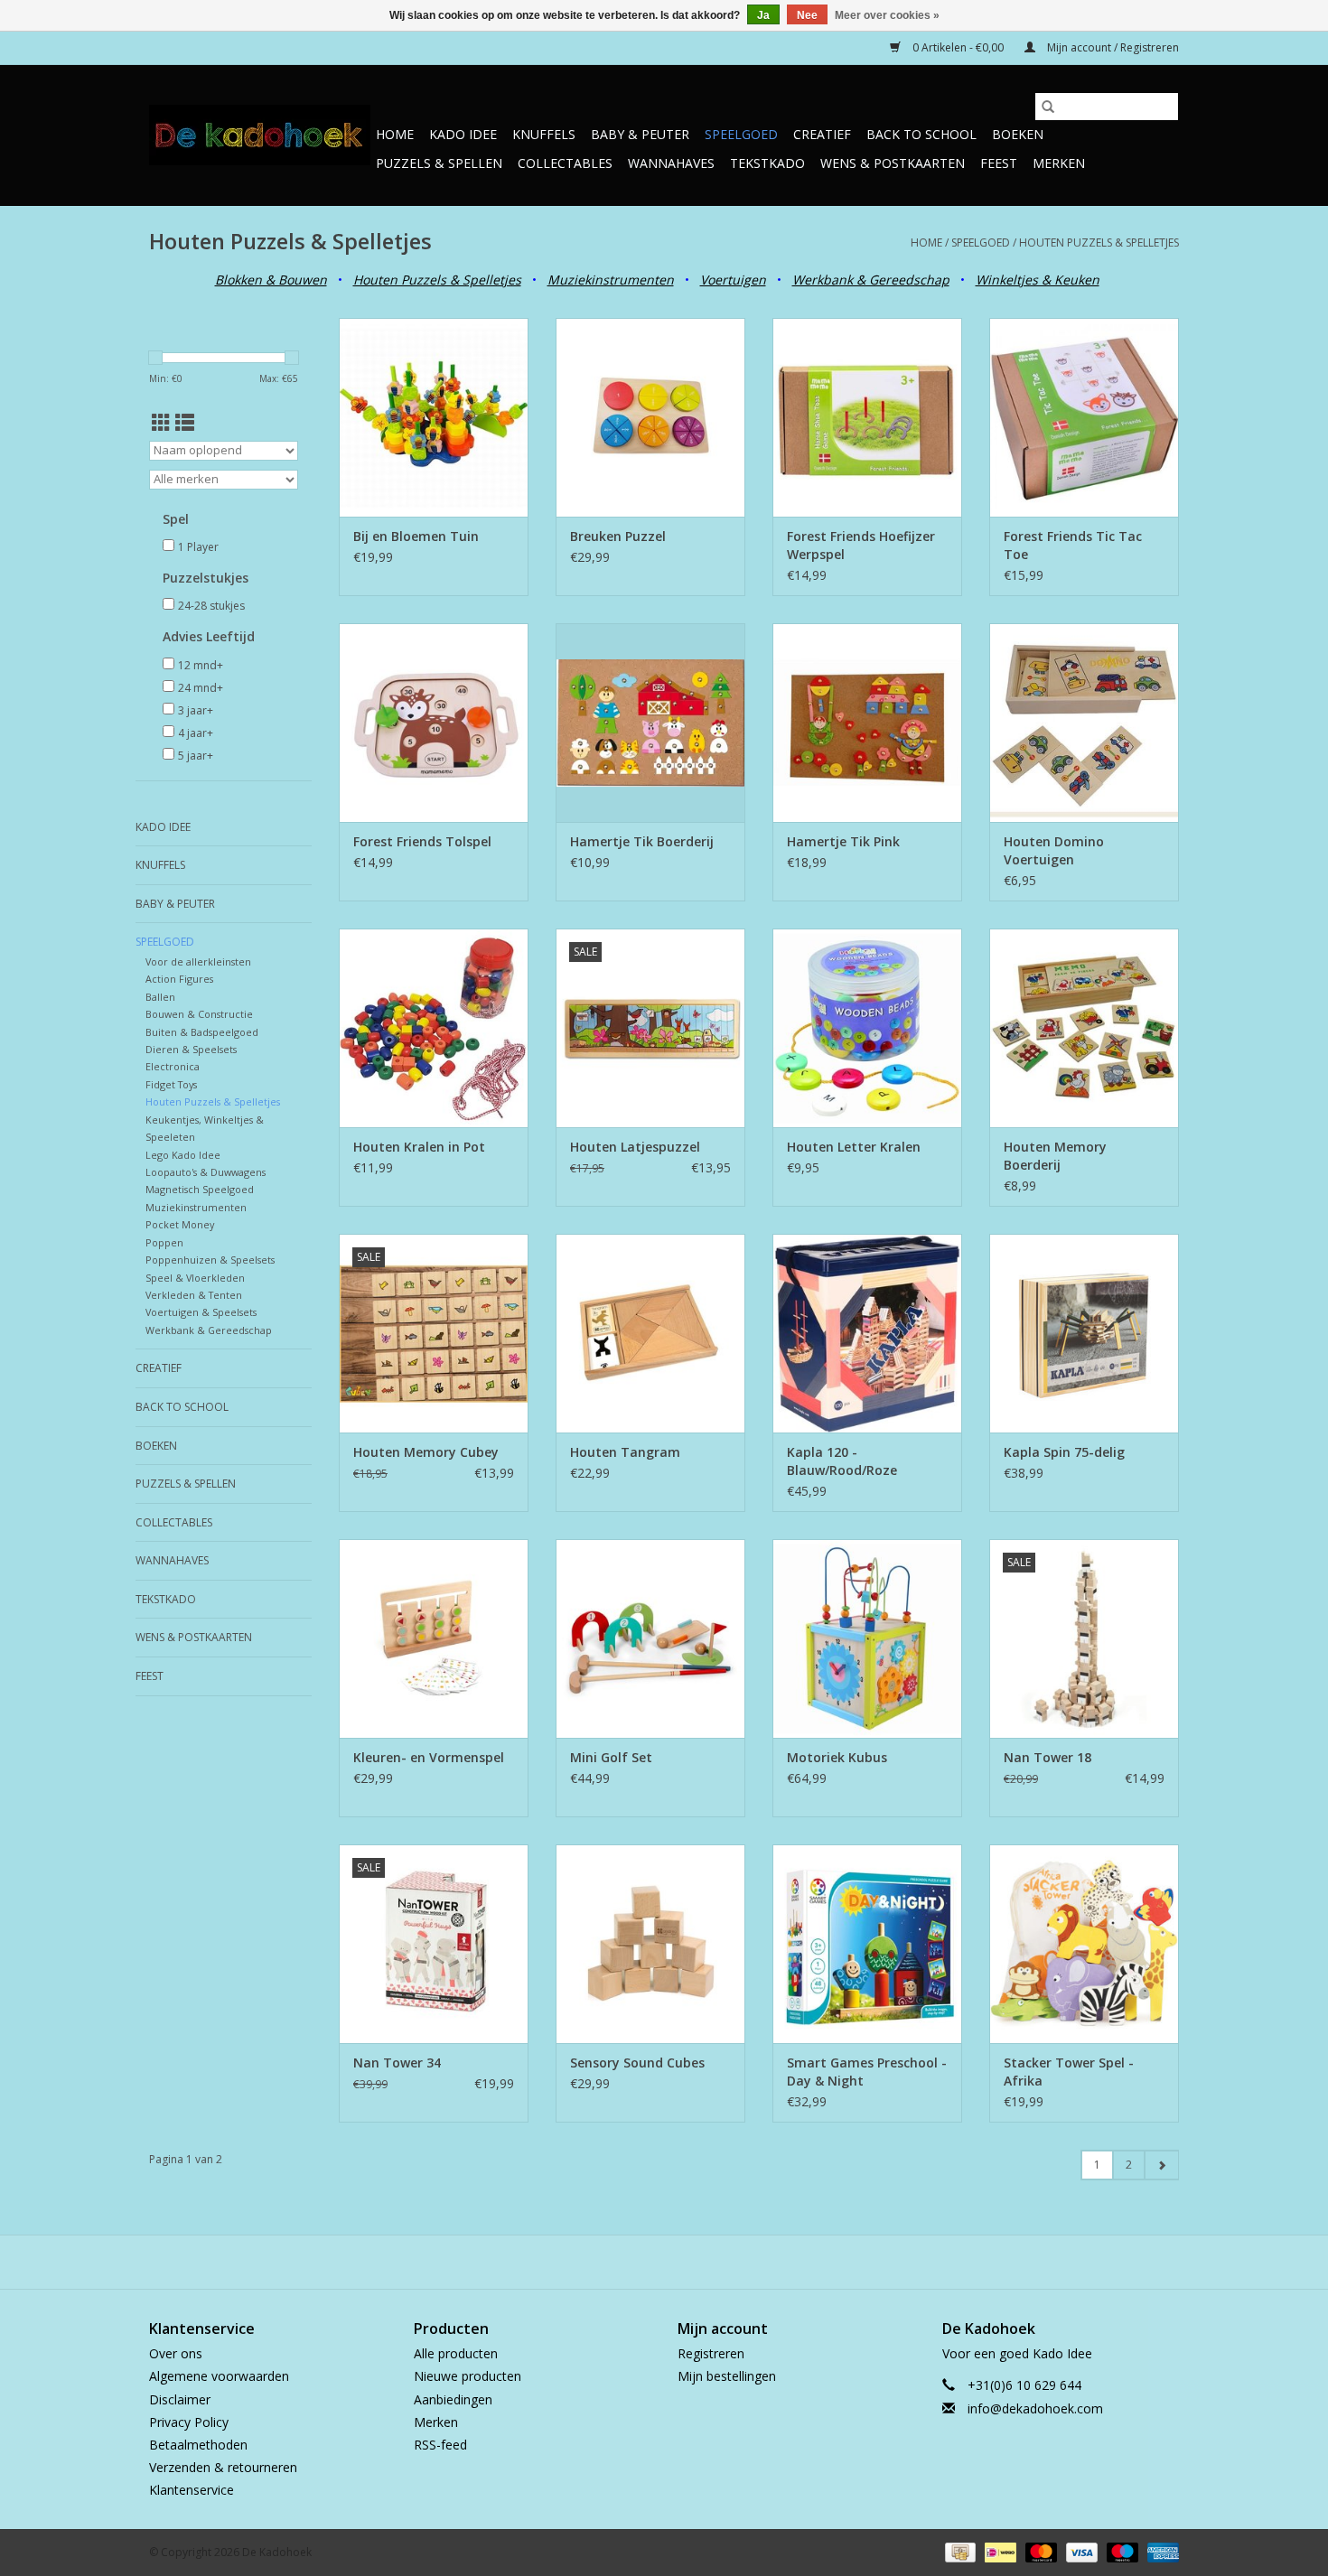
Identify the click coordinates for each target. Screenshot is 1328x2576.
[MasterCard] (1039, 2551)
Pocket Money (180, 1224)
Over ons (176, 2353)
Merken (1059, 163)
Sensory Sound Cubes (637, 2063)
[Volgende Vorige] (1161, 2165)
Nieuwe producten (468, 2376)
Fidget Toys (171, 1084)
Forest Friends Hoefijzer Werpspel (861, 545)
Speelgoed (741, 134)
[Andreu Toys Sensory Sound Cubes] (650, 1944)
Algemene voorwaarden (219, 2376)
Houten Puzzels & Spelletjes (1099, 243)
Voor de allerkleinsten (198, 961)
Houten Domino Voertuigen (1054, 850)
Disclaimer (180, 2399)
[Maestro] (1121, 2551)
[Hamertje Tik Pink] (867, 723)
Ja (763, 15)
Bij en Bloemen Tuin (416, 536)
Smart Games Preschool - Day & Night (867, 2072)
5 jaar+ (196, 756)
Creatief (822, 134)
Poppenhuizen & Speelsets (210, 1260)
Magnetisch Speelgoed (200, 1189)
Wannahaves (671, 163)
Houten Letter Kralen (854, 1147)
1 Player (198, 547)
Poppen (164, 1242)
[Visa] (1080, 2551)
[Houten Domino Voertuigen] (1084, 723)
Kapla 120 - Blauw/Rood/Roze (842, 1461)
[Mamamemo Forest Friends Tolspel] (434, 723)
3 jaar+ (196, 710)
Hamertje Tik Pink (843, 841)
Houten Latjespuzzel (635, 1147)
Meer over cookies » (887, 15)
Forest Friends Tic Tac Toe (1073, 545)
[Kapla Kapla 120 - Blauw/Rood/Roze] (867, 1333)
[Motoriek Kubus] (867, 1638)
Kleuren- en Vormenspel (429, 1757)
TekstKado (767, 163)
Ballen (160, 997)
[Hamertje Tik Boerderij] (650, 723)
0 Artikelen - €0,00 (958, 47)
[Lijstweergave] (185, 423)
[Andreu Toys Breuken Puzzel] (650, 417)
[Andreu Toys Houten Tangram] (650, 1333)
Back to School (921, 134)
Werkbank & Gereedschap (209, 1330)
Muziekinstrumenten (196, 1207)
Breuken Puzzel (618, 536)
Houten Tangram (625, 1452)
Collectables (565, 163)
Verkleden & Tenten (194, 1295)
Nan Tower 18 (1047, 1757)
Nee (807, 15)
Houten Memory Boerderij (1055, 1156)
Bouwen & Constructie (199, 1014)
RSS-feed (440, 2445)
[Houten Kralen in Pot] (434, 1028)
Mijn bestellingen (727, 2376)
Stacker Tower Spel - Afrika (1069, 2072)
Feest (999, 163)
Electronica (173, 1066)
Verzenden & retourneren (223, 2467)
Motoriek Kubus (837, 1757)
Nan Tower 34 (397, 2063)
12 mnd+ (201, 665)
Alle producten (456, 2353)
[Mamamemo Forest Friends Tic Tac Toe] (1084, 417)
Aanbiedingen (453, 2399)
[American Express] (1160, 2551)
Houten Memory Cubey (426, 1452)
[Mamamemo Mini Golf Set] (650, 1638)
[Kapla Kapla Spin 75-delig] (1084, 1333)
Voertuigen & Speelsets (201, 1312)
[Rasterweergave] (161, 423)
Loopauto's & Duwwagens (206, 1172)
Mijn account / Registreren (1112, 47)
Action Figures (179, 979)
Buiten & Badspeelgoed (202, 1032)
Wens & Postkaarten (893, 163)
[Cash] (959, 2551)
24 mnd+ (201, 688)
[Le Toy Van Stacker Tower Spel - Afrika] (1084, 1944)
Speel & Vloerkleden (195, 1278)
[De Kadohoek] (260, 135)
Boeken (1018, 134)
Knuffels (544, 134)
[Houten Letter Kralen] (867, 1028)
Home (395, 134)
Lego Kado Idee (183, 1155)
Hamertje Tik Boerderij (642, 841)
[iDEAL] (998, 2551)
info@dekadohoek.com (1035, 2408)
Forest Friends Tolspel (422, 841)
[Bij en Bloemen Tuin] (434, 417)
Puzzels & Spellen (439, 163)
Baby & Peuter (640, 134)
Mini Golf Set (611, 1757)
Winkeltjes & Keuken (1038, 280)
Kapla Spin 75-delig (1064, 1452)
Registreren (711, 2353)
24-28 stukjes (211, 606)
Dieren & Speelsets (191, 1049)
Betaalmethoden (198, 2445)
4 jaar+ (196, 733)
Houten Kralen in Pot (419, 1147)
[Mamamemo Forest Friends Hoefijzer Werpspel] (867, 417)
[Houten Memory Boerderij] (1084, 1028)
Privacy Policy (189, 2422)
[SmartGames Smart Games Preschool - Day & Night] (867, 1944)
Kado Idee (463, 134)
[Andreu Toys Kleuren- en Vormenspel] (434, 1638)
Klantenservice (192, 2490)
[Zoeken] (1048, 107)
